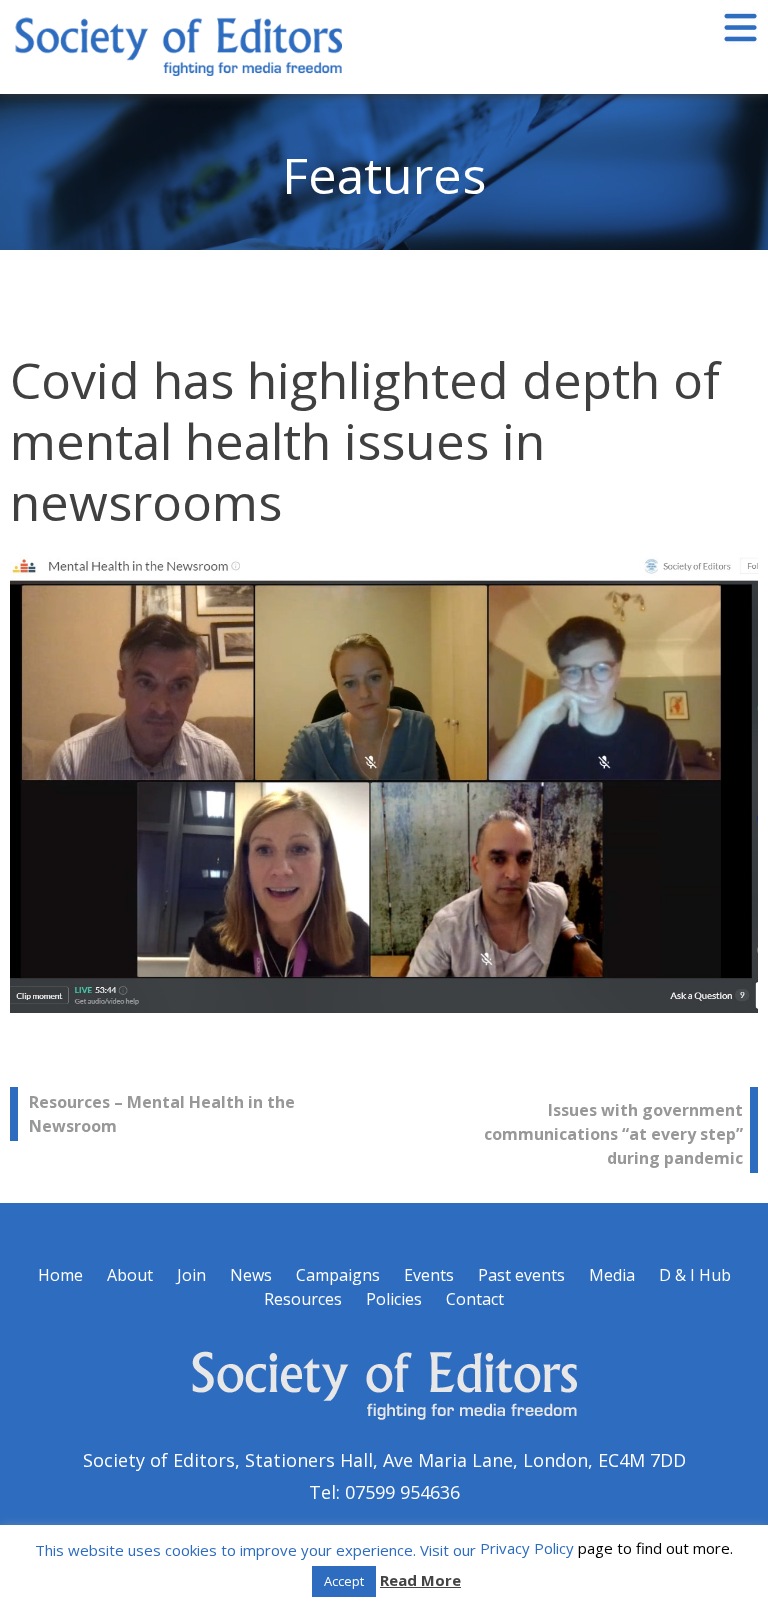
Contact (475, 1299)
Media (612, 1275)
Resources (303, 1299)
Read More (420, 1580)
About (130, 1275)
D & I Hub (695, 1275)
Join (191, 1275)
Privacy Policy (527, 1548)
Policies (394, 1299)
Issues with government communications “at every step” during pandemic (613, 1134)
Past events (521, 1275)
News (251, 1275)
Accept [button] (344, 1581)
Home (60, 1275)
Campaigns (338, 1275)
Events (429, 1275)
